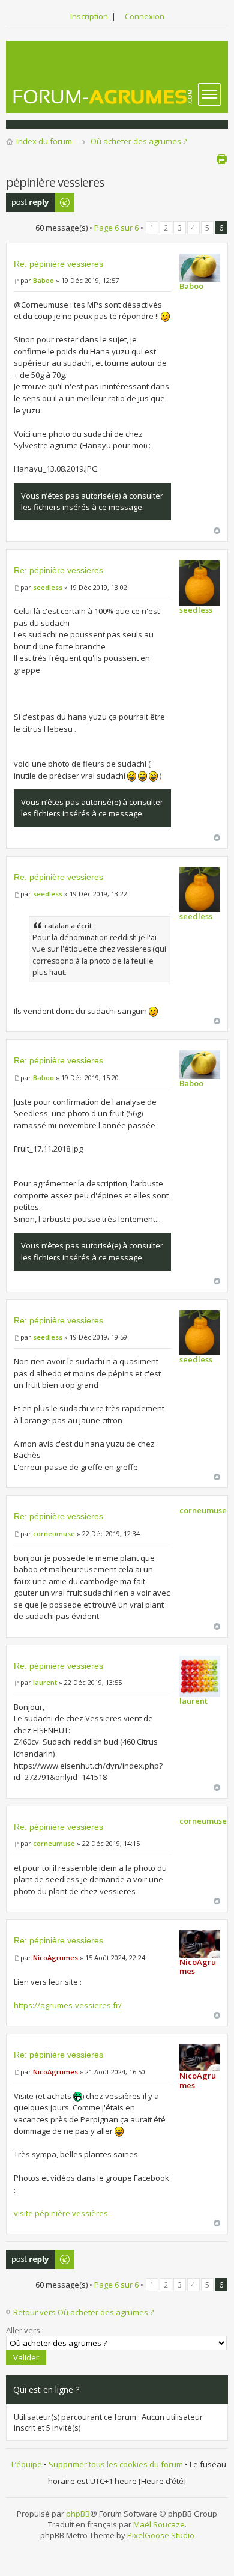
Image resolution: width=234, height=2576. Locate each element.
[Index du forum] (103, 96)
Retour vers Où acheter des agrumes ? (83, 2312)
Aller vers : (25, 2330)
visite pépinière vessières (61, 2213)
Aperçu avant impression (221, 159)
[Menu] (209, 94)
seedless (48, 587)
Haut (217, 531)
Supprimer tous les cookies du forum (116, 2464)
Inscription (89, 16)
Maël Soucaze (159, 2524)
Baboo (43, 280)
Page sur (116, 228)
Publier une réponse (27, 202)
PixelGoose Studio (161, 2535)
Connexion (145, 16)
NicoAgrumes (55, 1958)
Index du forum (44, 141)
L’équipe (27, 2464)
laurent (45, 1682)
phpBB (78, 2514)
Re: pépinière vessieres (58, 264)
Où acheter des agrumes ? (139, 141)
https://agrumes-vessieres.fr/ (68, 2005)
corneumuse (54, 1533)
